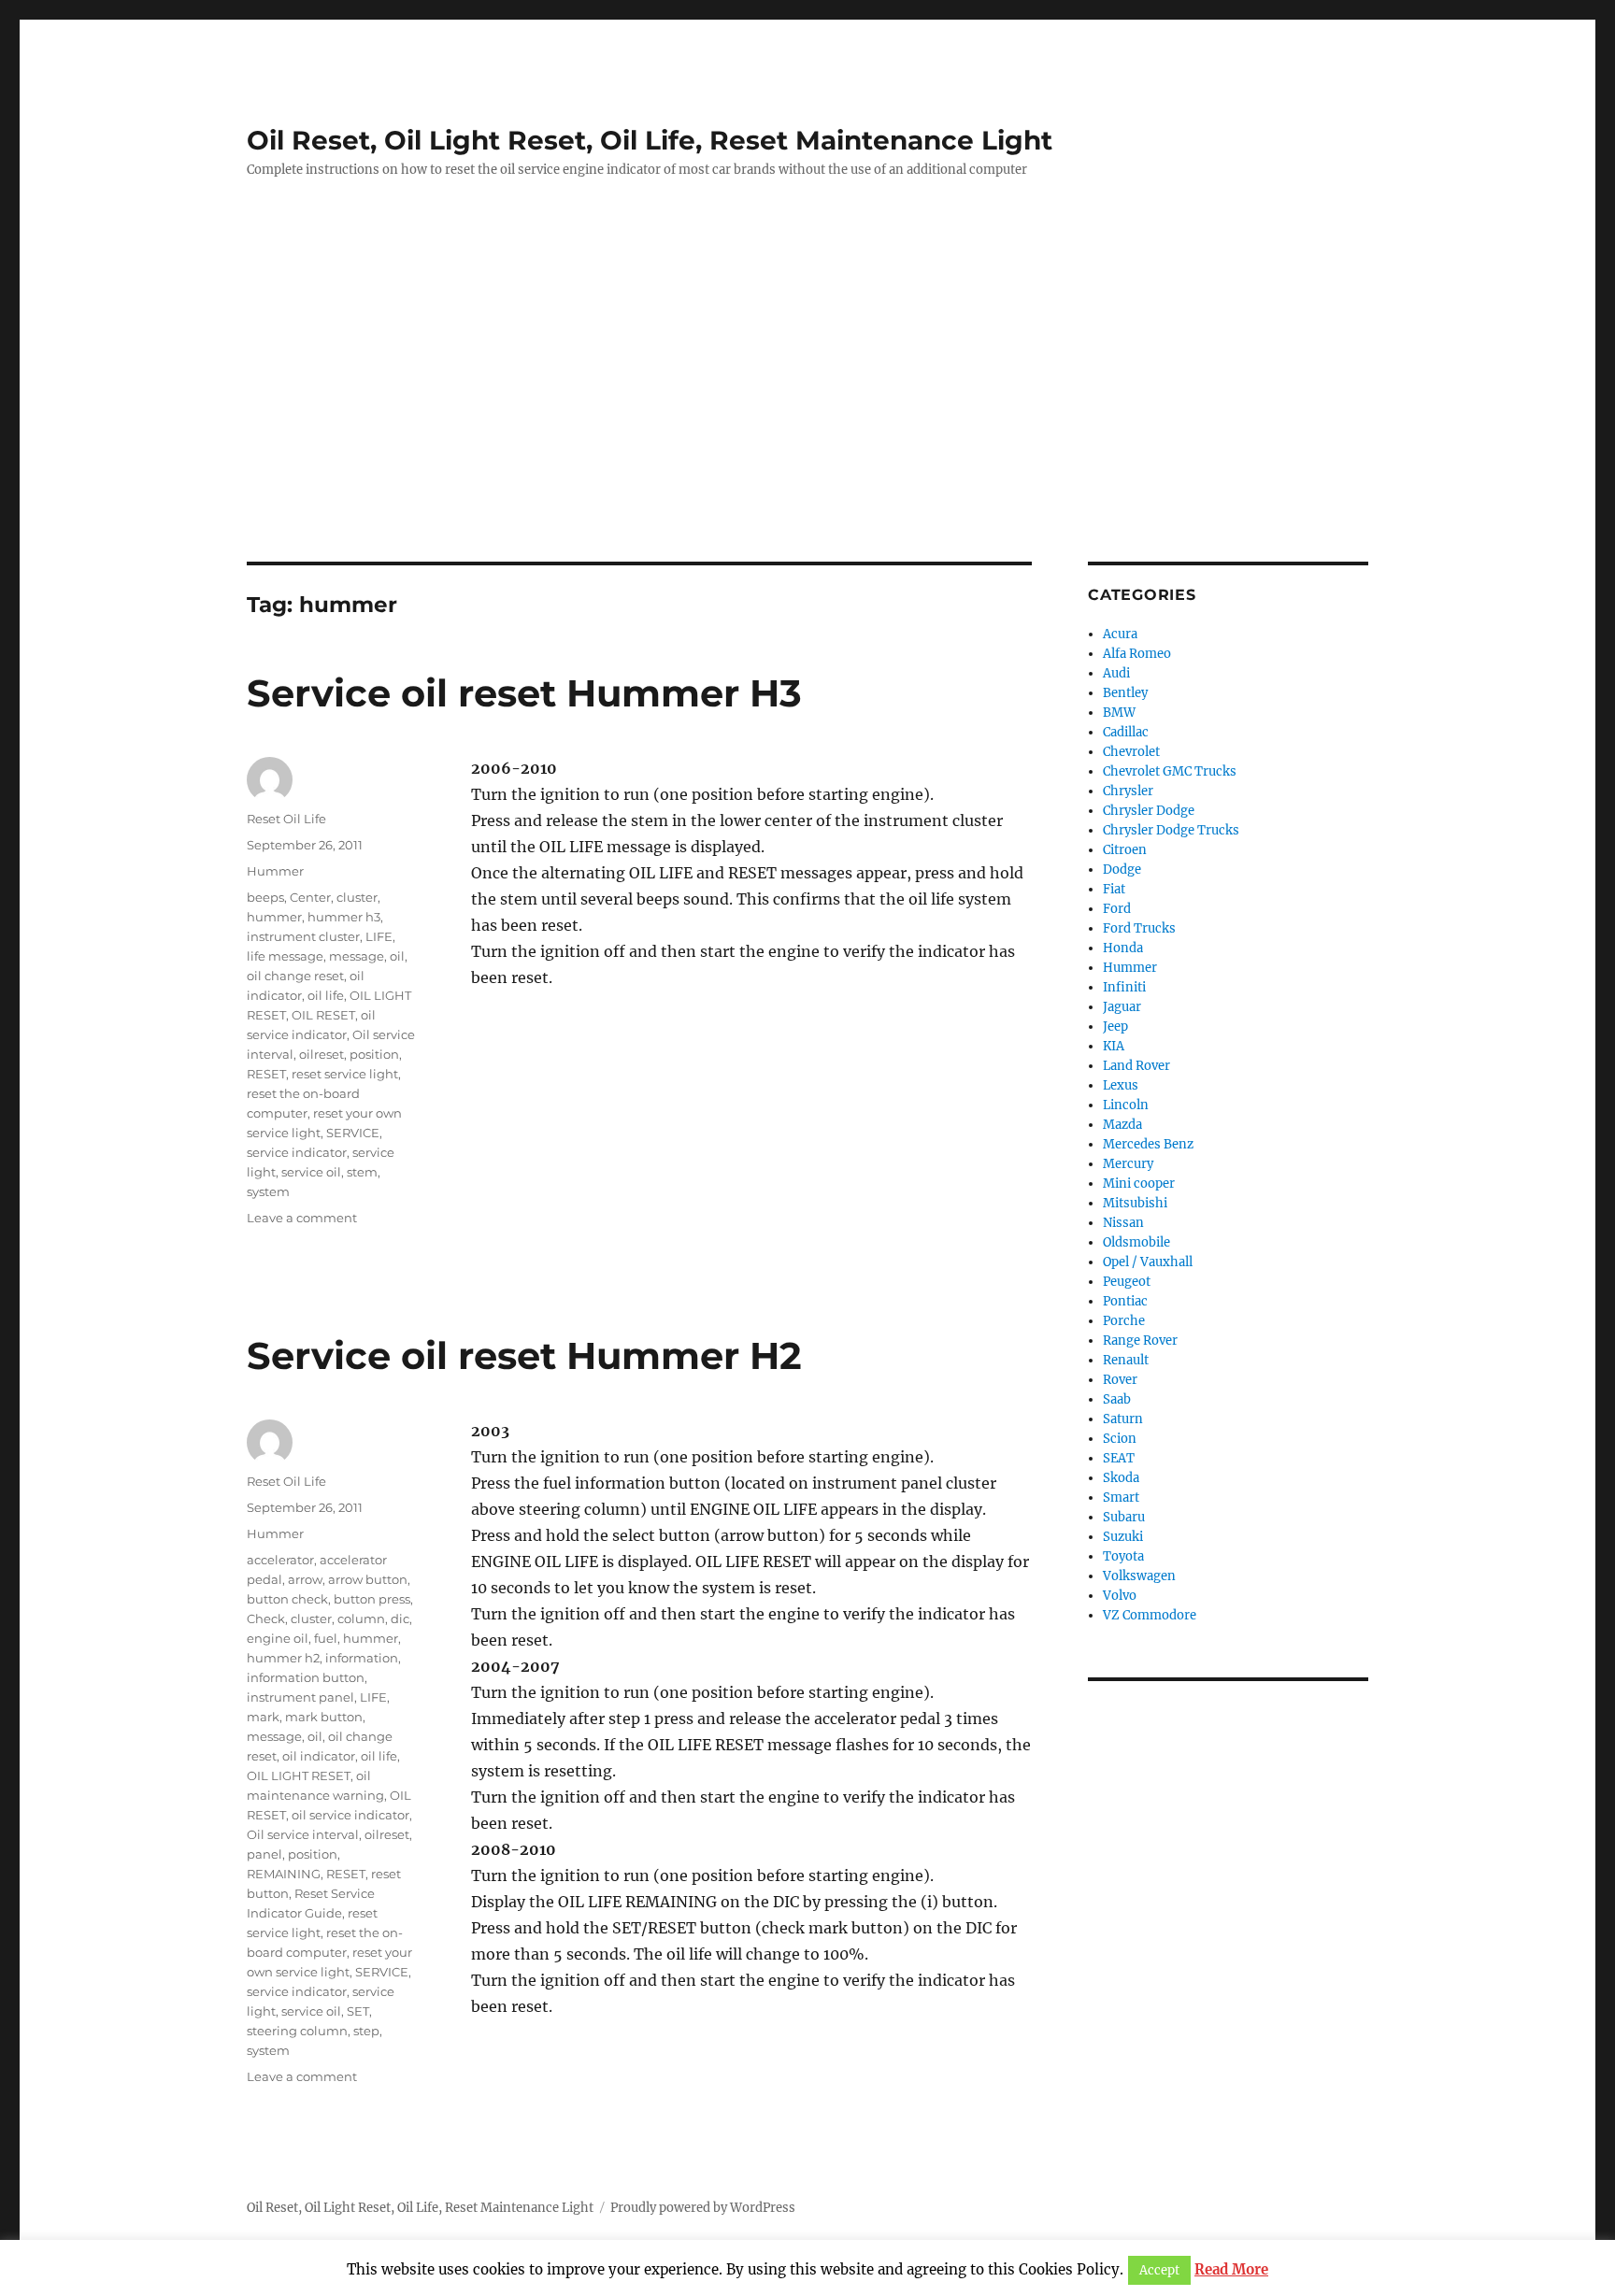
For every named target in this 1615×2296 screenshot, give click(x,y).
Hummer (275, 871)
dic (400, 1619)
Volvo (1120, 1596)
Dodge (1122, 870)
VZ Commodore (1150, 1615)
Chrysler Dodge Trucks (1171, 830)
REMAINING (284, 1874)
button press (372, 1599)
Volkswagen (1139, 1576)
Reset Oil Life (286, 819)
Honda (1123, 948)
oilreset (322, 1054)
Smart (1121, 1497)
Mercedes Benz (1148, 1144)
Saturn (1123, 1419)
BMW (1119, 713)
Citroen (1125, 850)
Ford (1117, 909)
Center (310, 897)
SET (358, 2011)
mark (263, 1717)
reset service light (345, 1074)
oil (397, 956)
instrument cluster (303, 936)
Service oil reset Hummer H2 (524, 1355)
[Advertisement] (807, 423)
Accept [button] (1159, 2270)
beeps (265, 897)
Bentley (1125, 693)
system (268, 1191)
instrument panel (300, 1697)
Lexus (1121, 1085)
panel (264, 1854)
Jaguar (1122, 1007)
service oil (311, 1172)
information (362, 1658)
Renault (1126, 1360)
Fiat (1114, 889)
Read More (1231, 2269)
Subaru (1124, 1517)
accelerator (280, 1560)
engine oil (278, 1638)
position (374, 1054)
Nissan (1123, 1223)
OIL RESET (323, 1015)
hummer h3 (344, 917)
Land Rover (1136, 1066)
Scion (1120, 1439)
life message (285, 956)
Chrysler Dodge (1149, 811)
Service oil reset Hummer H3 (524, 693)
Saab (1117, 1399)
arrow (305, 1579)
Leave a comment (302, 1218)
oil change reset (295, 976)
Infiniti (1124, 987)
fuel (326, 1638)
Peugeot (1127, 1282)
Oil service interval (303, 1834)
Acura (1120, 634)
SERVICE (353, 1133)
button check (287, 1599)
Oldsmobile (1136, 1242)
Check (266, 1619)
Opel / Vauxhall (1148, 1262)
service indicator (297, 1152)
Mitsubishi (1135, 1203)
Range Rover (1140, 1341)
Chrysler (1128, 791)
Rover (1120, 1380)
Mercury (1128, 1164)
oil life (326, 995)
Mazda (1122, 1125)
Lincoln (1126, 1105)
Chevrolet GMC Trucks (1170, 771)
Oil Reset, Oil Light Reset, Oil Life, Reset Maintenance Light (650, 140)
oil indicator (319, 1756)
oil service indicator (350, 1815)
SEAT (1119, 1458)
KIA (1114, 1046)
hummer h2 (283, 1658)
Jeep (1115, 1027)
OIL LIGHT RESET (299, 1775)
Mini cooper (1139, 1184)
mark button (324, 1717)
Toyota (1123, 1556)
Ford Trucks (1139, 928)
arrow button (368, 1579)
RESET (266, 1074)
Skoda (1121, 1478)
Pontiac (1125, 1301)
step (366, 2031)
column (361, 1619)
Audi (1116, 673)
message (357, 956)
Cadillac (1126, 732)
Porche (1124, 1321)
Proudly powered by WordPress (703, 2208)
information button (306, 1677)
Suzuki (1123, 1537)
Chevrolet (1131, 752)
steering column (297, 2031)
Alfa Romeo (1137, 654)
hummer (274, 917)
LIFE (379, 936)
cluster (357, 897)
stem (362, 1172)
